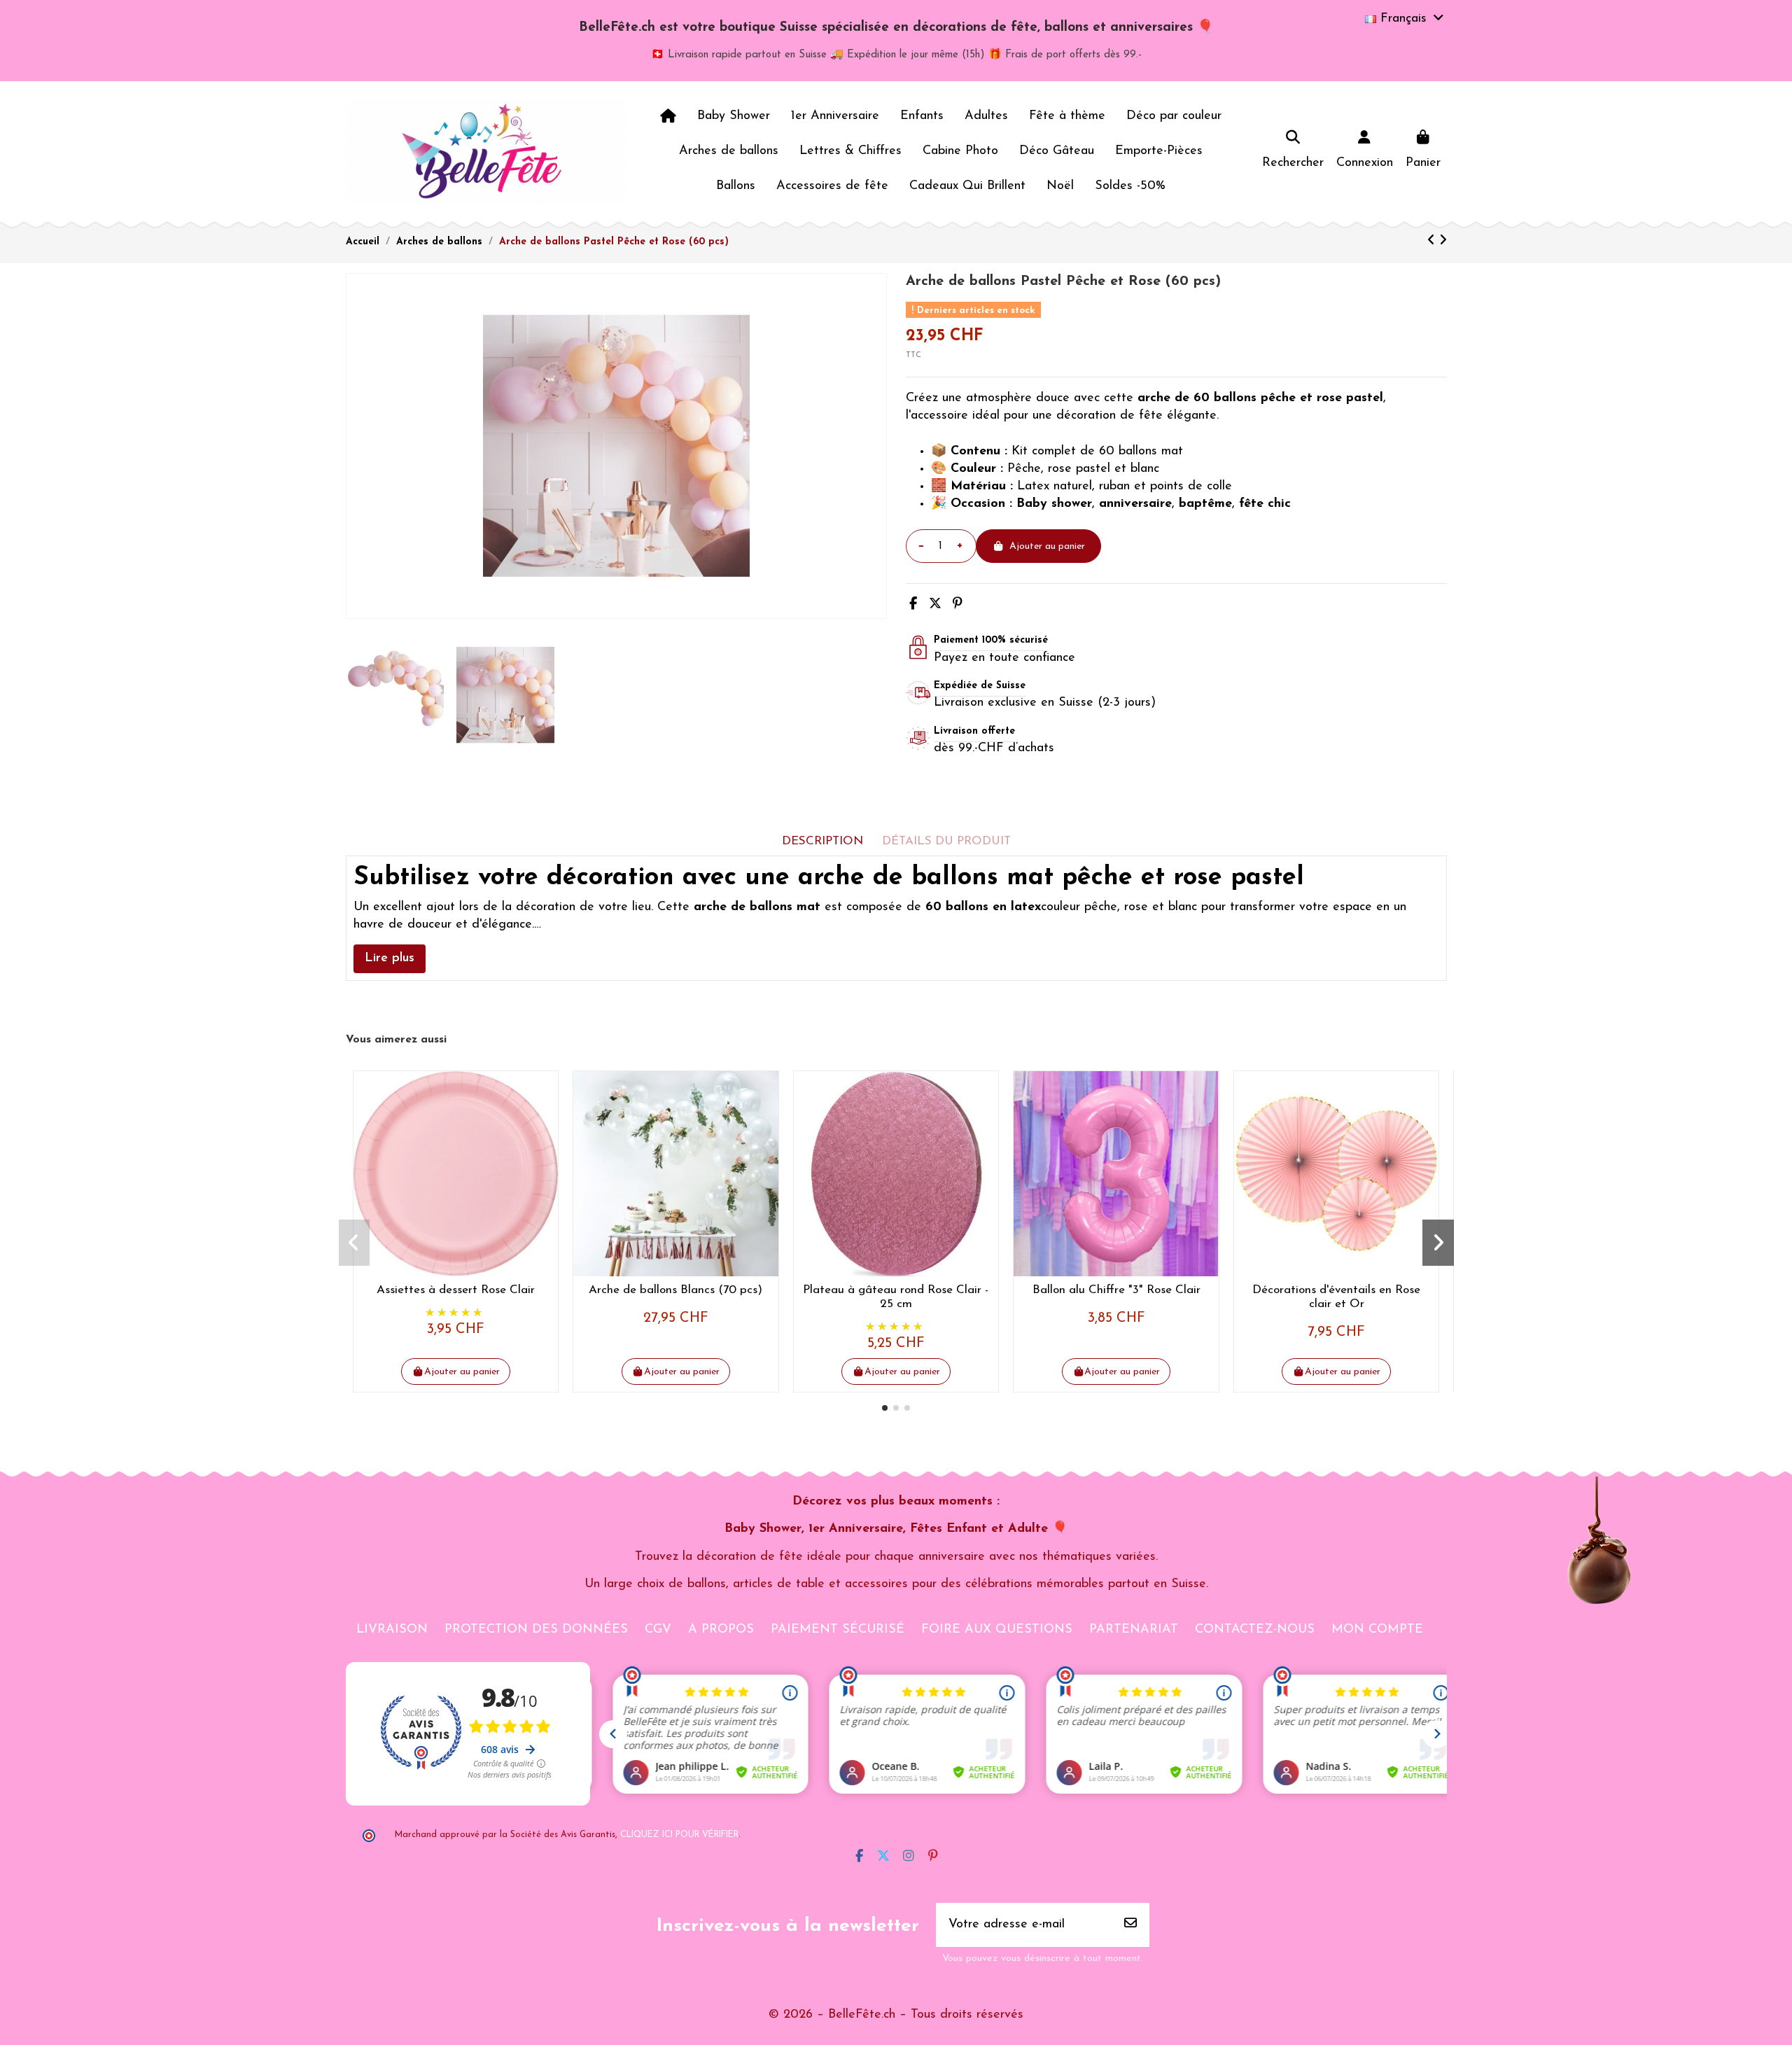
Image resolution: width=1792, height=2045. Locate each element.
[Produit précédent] (1433, 242)
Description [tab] (822, 841)
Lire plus (390, 958)
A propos (721, 1630)
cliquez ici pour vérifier (679, 1835)
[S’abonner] (1130, 1925)
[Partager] (913, 605)
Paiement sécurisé (838, 1630)
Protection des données (536, 1630)
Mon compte (1377, 1630)
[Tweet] (935, 605)
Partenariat (1134, 1630)
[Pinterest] (958, 605)
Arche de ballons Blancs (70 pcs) (675, 1290)
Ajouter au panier (1047, 546)
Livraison (392, 1630)
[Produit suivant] (1443, 242)
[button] (885, 1408)
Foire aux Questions (997, 1630)
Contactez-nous (1255, 1630)
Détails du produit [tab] (946, 841)
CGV (658, 1630)
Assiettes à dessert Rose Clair (456, 1290)
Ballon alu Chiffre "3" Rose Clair (1116, 1290)
